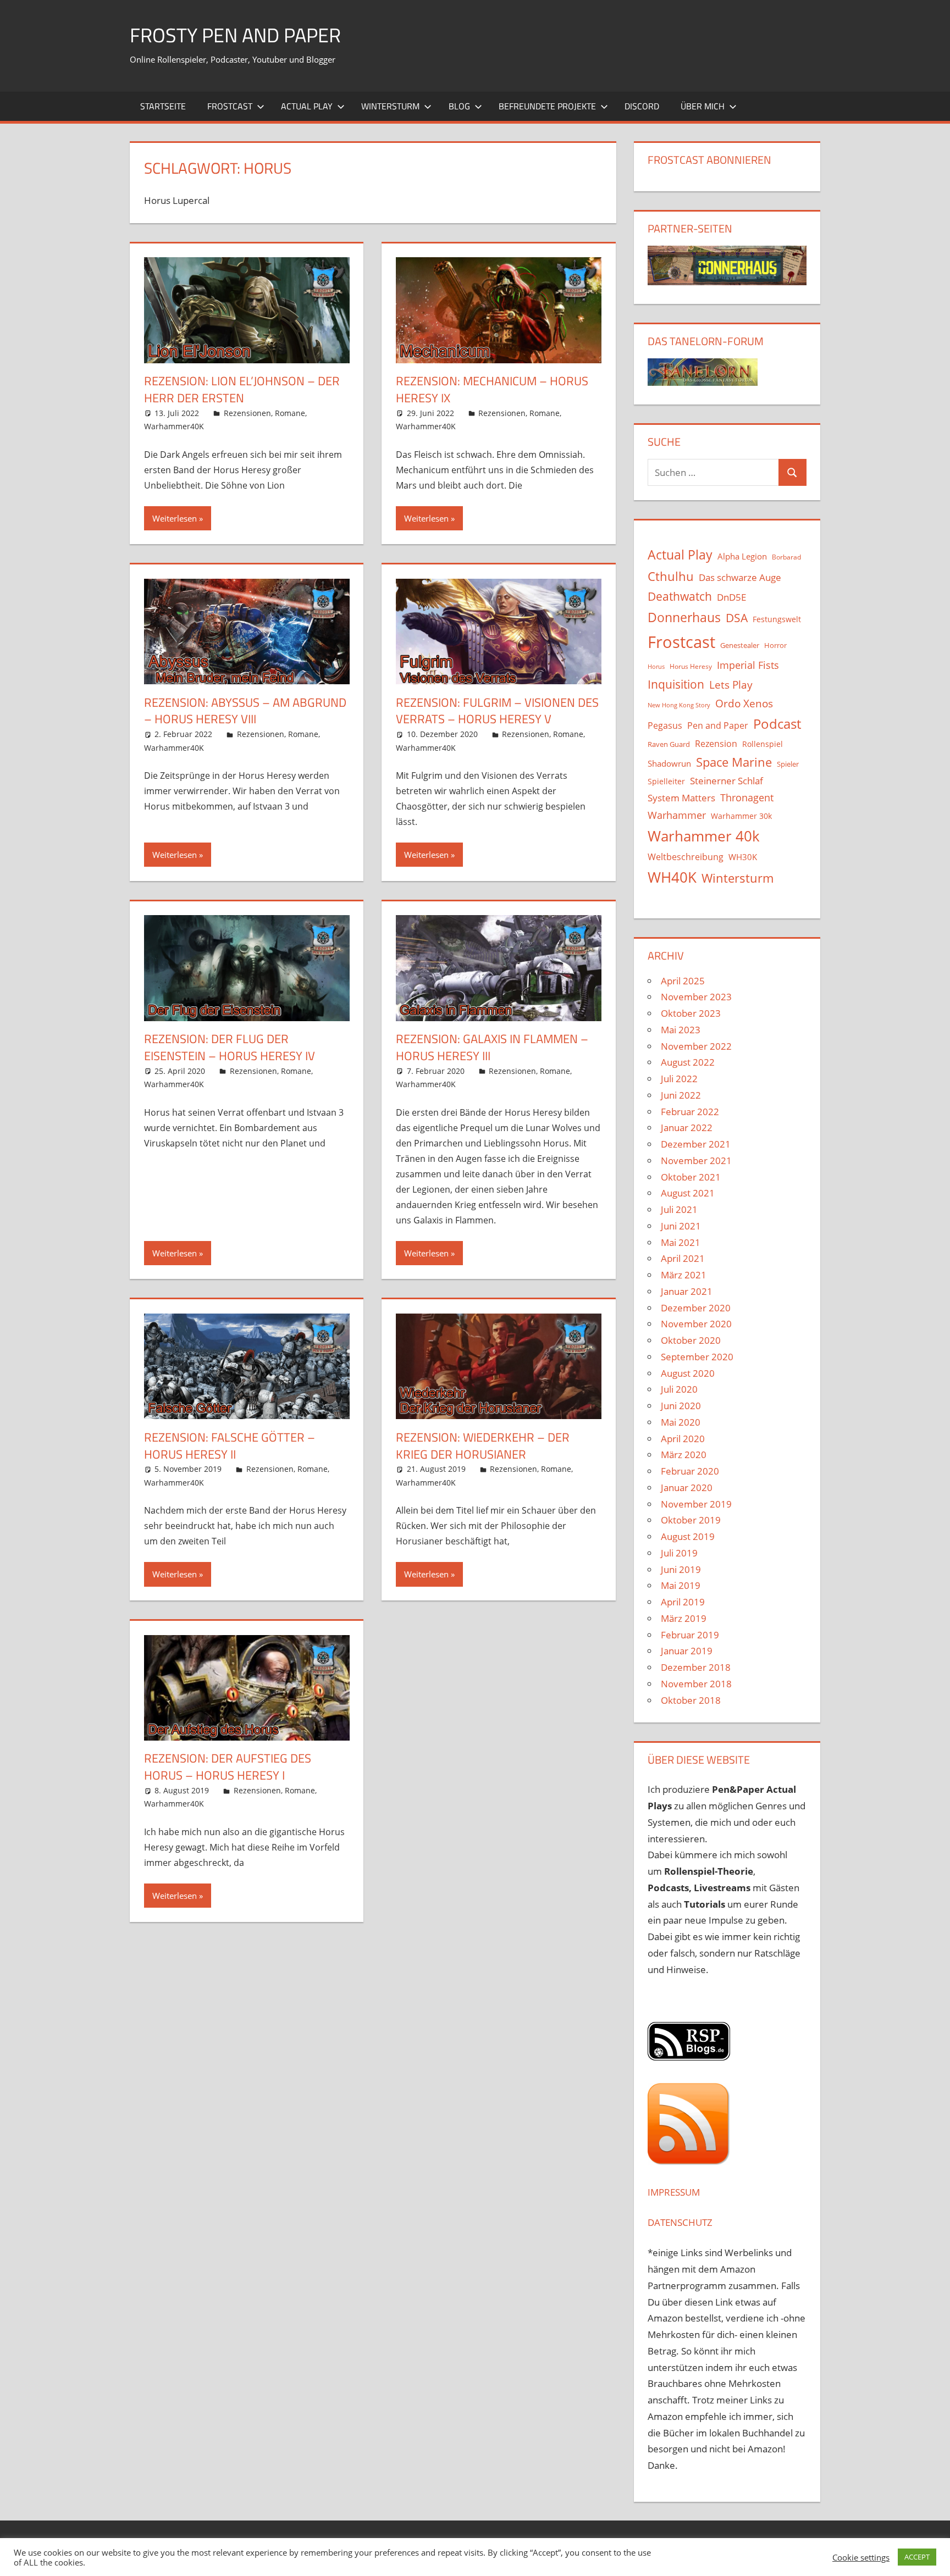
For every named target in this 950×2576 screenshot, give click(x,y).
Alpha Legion (742, 556)
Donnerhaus (684, 617)
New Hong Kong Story (679, 705)
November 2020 (696, 1324)
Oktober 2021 (691, 1177)
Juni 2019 (681, 1569)
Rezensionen (247, 413)
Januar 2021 (687, 1291)
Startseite (163, 106)
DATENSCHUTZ (680, 2222)
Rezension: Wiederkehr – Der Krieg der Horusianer (483, 1446)
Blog (459, 106)
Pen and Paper (718, 725)
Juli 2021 (679, 1209)
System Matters (681, 797)
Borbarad (786, 557)
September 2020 (697, 1357)
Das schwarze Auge (740, 577)
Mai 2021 (681, 1242)
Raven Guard (669, 744)
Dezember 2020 (696, 1308)
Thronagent (747, 797)
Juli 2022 (679, 1079)
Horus (656, 667)
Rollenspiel (763, 744)
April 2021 (683, 1258)
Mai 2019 (681, 1585)
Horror (775, 645)
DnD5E (731, 597)
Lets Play (731, 685)
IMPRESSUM (674, 2192)
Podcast (777, 724)
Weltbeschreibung (686, 857)
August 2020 (688, 1373)
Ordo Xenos (744, 703)
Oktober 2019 (691, 1520)
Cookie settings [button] (861, 2557)
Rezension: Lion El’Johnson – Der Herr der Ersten (242, 389)
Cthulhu (671, 576)
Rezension (716, 744)
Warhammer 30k (741, 816)
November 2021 (696, 1160)
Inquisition (676, 684)
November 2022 (696, 1046)
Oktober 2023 (691, 1013)
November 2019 (696, 1504)
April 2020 (683, 1439)
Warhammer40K (174, 426)
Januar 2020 (687, 1488)
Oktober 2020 (691, 1340)
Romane (290, 413)
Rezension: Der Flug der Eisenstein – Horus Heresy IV (230, 1047)
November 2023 (696, 997)
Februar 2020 (690, 1471)
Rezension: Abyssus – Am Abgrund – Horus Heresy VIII (245, 711)
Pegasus (665, 725)
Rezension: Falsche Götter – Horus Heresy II (230, 1446)
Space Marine (734, 762)
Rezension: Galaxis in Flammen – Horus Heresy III (492, 1047)
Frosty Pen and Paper (235, 35)
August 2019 (688, 1536)
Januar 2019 (687, 1651)
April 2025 (683, 981)
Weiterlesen (175, 518)
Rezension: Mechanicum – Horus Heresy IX (492, 389)
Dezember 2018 (696, 1667)
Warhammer (677, 815)
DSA (737, 618)
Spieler (788, 764)
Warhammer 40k (704, 836)
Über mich (703, 106)
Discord (642, 106)
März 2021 (684, 1275)
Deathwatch (680, 596)
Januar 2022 (687, 1128)
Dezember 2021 (696, 1144)
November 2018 (696, 1684)
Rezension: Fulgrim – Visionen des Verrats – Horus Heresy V (497, 711)
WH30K (743, 857)
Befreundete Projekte (547, 106)
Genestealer (740, 645)
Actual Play (307, 106)
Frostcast (230, 106)
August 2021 (688, 1193)
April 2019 (683, 1602)
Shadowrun (669, 763)
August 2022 (688, 1062)
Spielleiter (666, 781)
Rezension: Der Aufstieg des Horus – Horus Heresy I (228, 1767)
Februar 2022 (690, 1112)
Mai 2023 (681, 1030)
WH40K (672, 877)
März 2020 (684, 1455)
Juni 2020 (681, 1406)
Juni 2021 (681, 1226)
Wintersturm (390, 106)
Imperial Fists (748, 665)
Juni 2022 (681, 1095)
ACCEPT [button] (917, 2557)
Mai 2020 (681, 1422)
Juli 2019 (679, 1553)
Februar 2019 (690, 1635)
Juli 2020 (679, 1389)
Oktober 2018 (691, 1700)
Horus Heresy (691, 666)
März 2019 (684, 1618)
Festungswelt (777, 619)
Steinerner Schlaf (727, 781)
